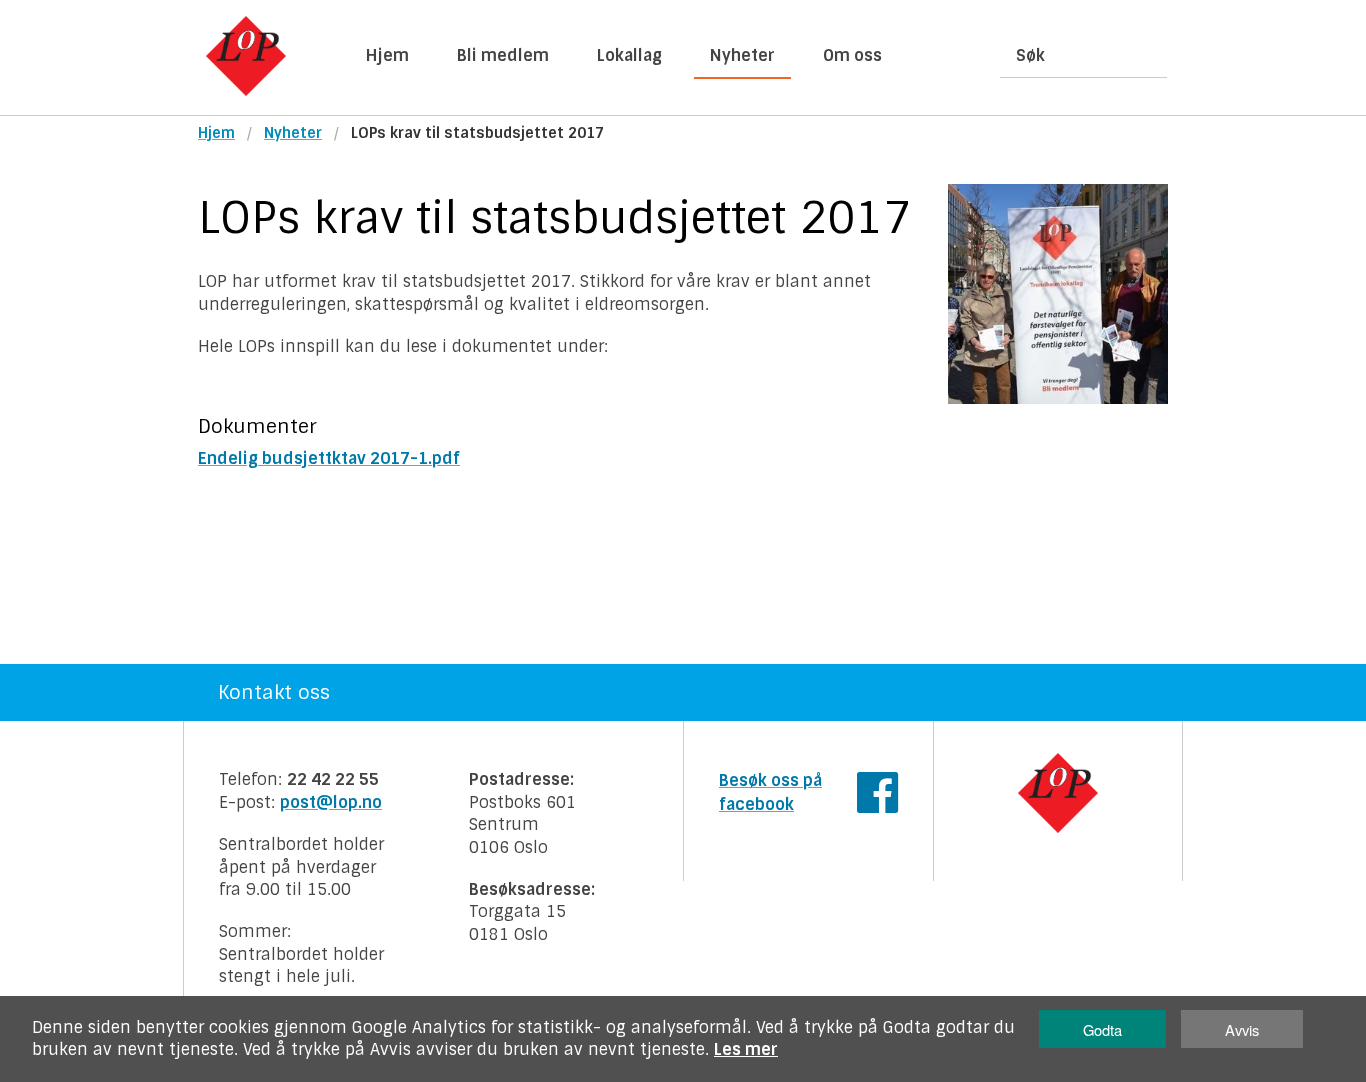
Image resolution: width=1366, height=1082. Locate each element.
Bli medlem (503, 55)
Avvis (1242, 1029)
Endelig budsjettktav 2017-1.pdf (329, 458)
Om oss (852, 55)
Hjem (387, 55)
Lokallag (629, 55)
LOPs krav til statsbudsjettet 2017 (477, 133)
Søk (1030, 55)
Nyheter (742, 55)
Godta (1102, 1029)
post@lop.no (331, 802)
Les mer (746, 1049)
